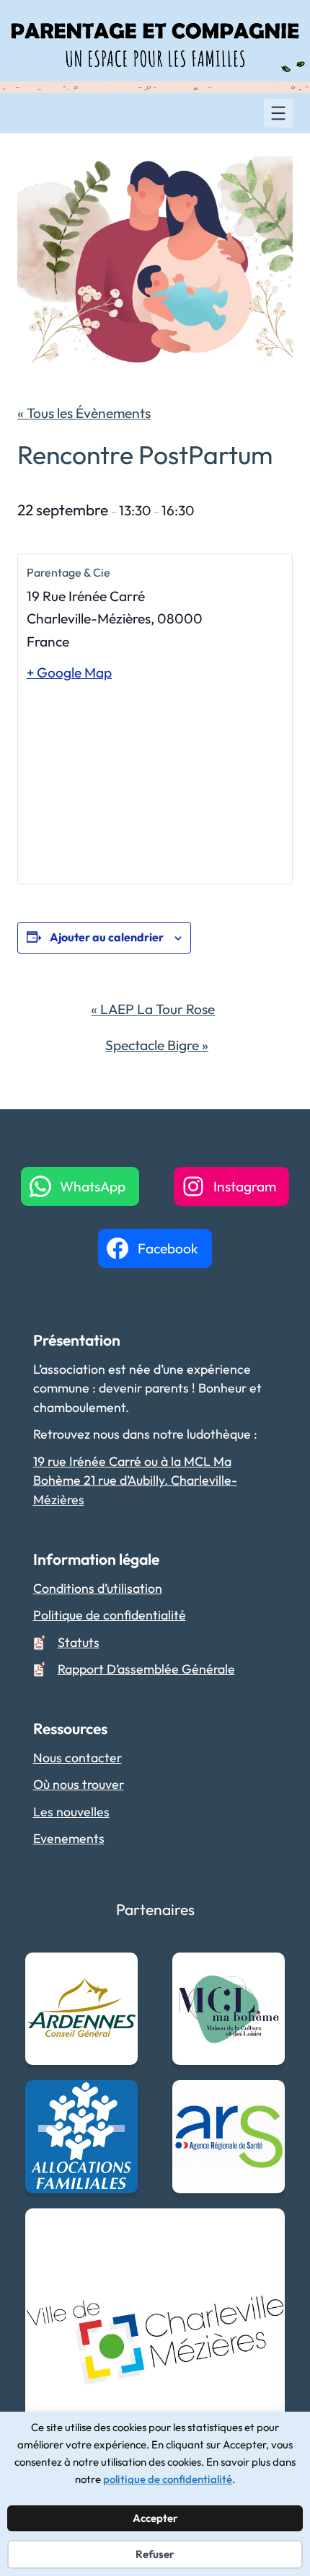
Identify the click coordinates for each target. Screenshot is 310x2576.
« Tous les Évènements (84, 413)
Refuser (155, 2554)
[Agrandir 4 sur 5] (266, 2099)
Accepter (155, 2518)
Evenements (69, 1838)
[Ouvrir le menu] (278, 113)
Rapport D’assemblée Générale (146, 1669)
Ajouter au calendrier (107, 937)
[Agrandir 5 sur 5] (266, 2227)
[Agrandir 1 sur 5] (119, 1971)
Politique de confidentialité (110, 1615)
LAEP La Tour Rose (153, 1009)
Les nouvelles (71, 1812)
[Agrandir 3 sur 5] (119, 2099)
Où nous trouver (79, 1784)
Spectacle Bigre (157, 1045)
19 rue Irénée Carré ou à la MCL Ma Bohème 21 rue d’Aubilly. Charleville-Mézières (135, 1480)
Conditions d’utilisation (98, 1588)
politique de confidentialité (168, 2479)
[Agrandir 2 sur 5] (266, 1971)
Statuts (79, 1642)
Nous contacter (77, 1758)
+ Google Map (69, 672)
